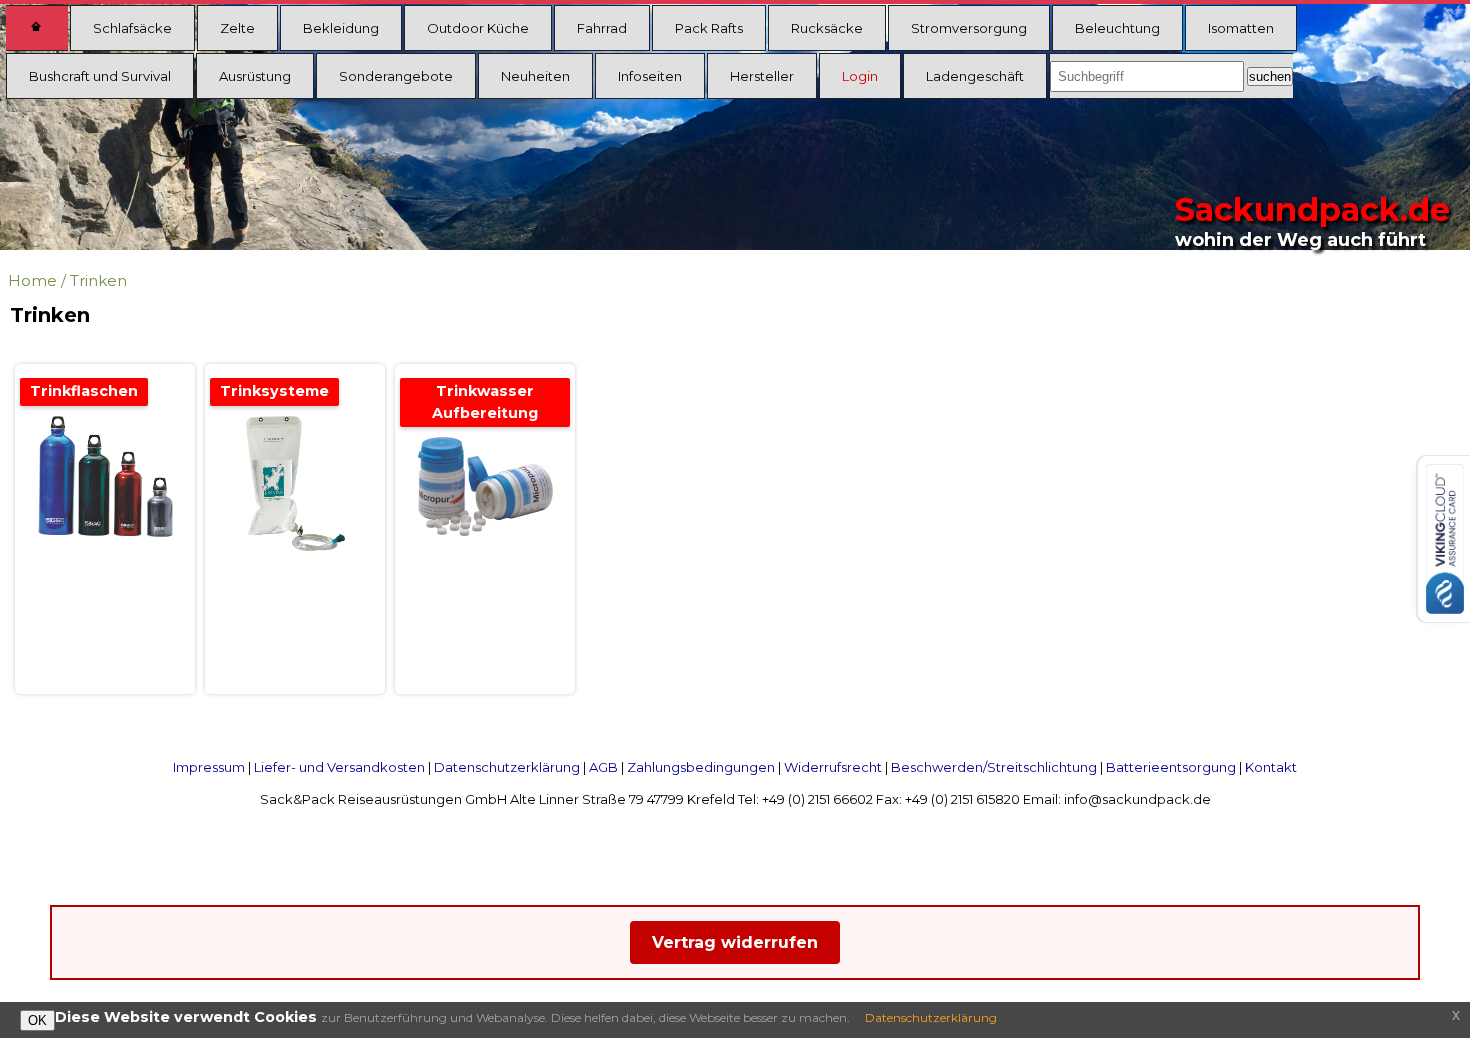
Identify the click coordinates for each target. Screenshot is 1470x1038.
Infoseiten (650, 76)
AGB (603, 767)
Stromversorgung (969, 28)
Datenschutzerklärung (507, 767)
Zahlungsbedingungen (701, 767)
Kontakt (1271, 767)
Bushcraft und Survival (100, 76)
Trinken (98, 280)
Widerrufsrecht (833, 767)
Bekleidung (341, 28)
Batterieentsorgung (1171, 767)
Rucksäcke (827, 28)
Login (860, 76)
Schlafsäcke (132, 28)
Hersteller (762, 76)
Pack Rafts (709, 28)
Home (32, 280)
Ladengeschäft (975, 76)
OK (37, 1020)
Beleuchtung (1117, 28)
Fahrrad (602, 28)
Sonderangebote (396, 76)
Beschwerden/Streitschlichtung (994, 767)
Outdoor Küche (478, 28)
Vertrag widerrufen (735, 942)
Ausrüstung (255, 76)
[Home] (37, 28)
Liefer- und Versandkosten (339, 767)
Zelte (237, 28)
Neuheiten (535, 76)
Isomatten (1241, 28)
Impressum (209, 767)
